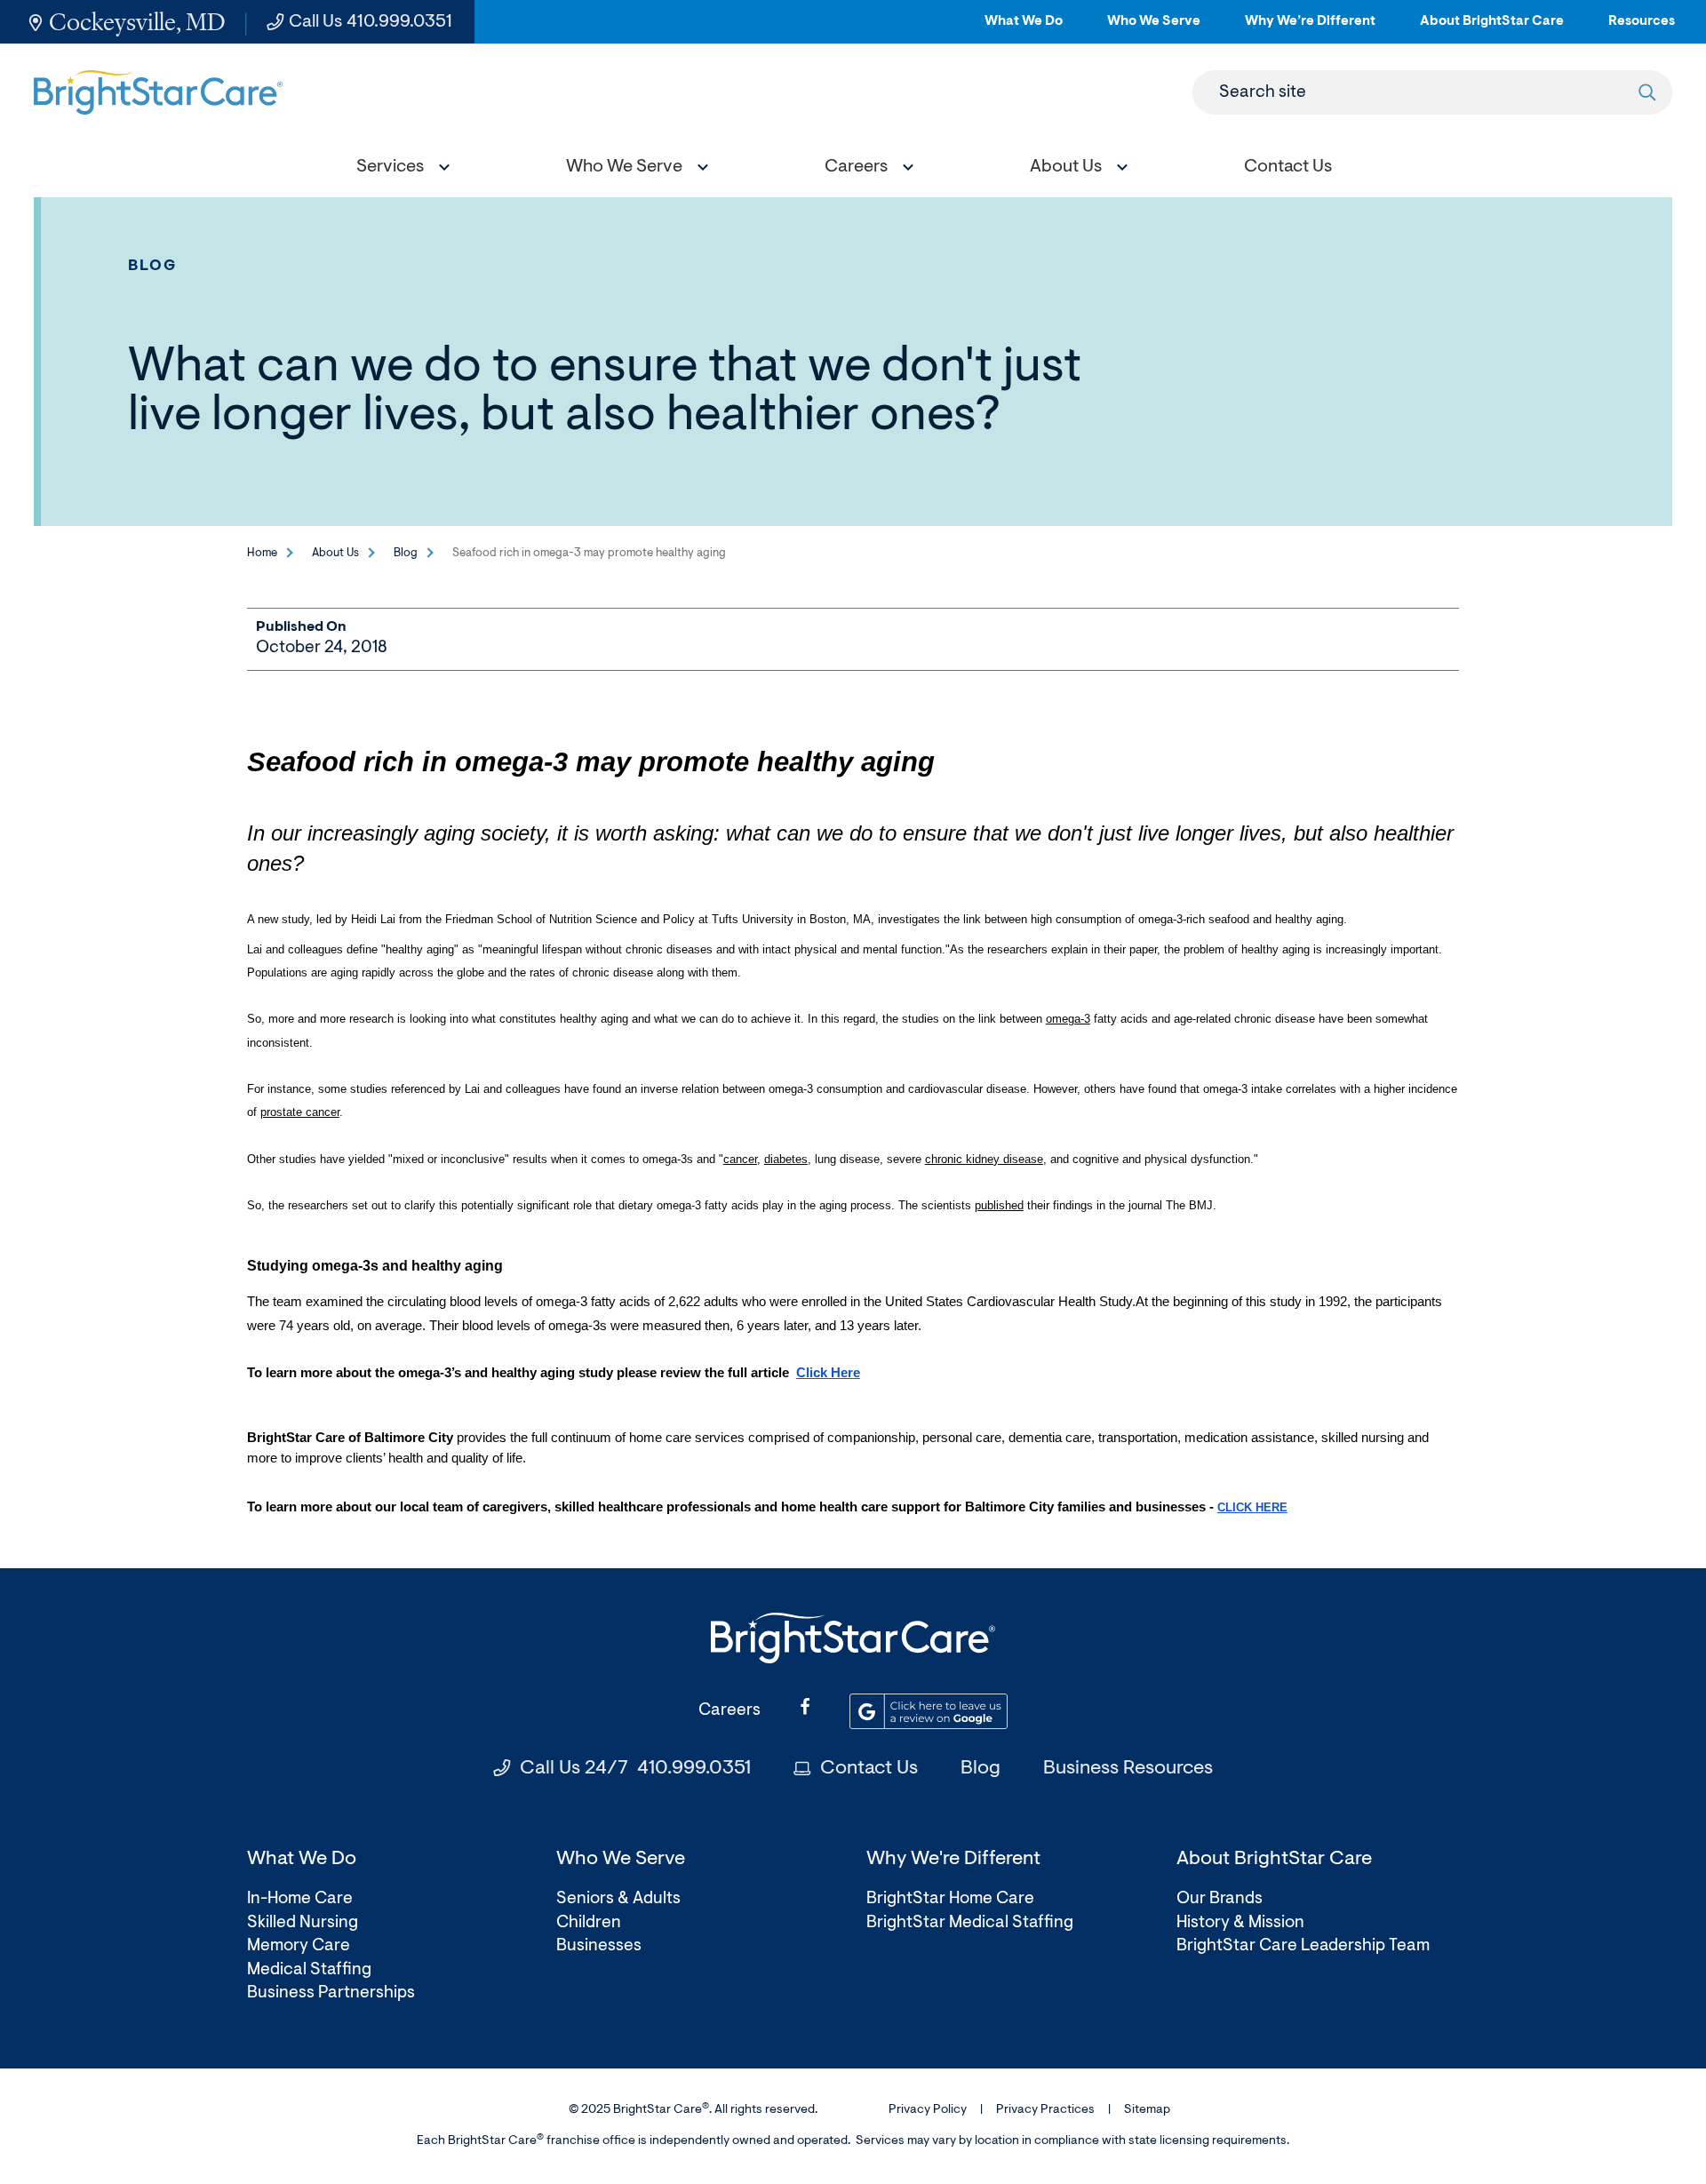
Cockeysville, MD (137, 22)
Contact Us (869, 1769)
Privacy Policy (928, 2110)
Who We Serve (1154, 29)
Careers (729, 1711)
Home (262, 553)
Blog (153, 266)
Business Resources (1128, 1769)
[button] (399, 169)
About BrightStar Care (1492, 29)
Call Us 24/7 (635, 1769)
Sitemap (1147, 2110)
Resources (1642, 29)
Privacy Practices (1045, 2110)
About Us (335, 553)
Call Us (371, 22)
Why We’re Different (1310, 29)
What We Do (1024, 29)
